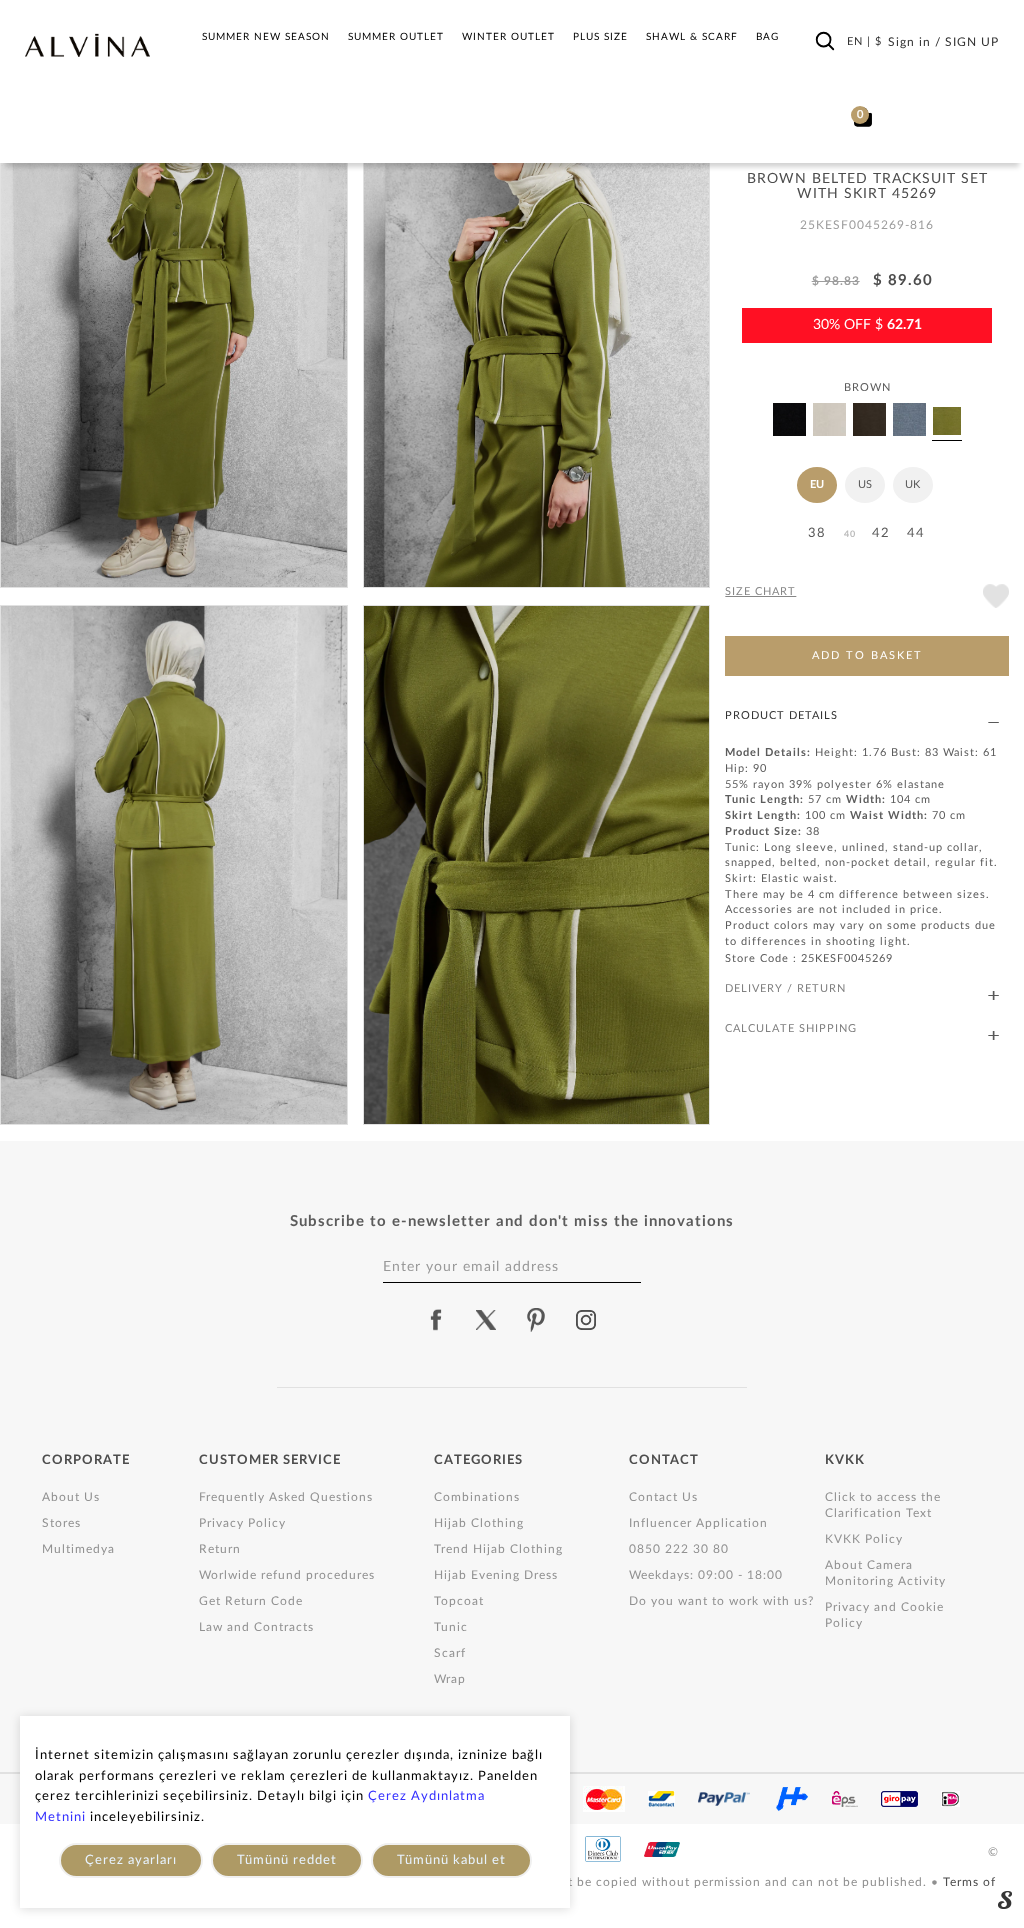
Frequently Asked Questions (286, 1497)
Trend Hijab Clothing (498, 1549)
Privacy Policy (242, 1523)
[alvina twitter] (486, 1320)
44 (916, 533)
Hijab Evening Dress (496, 1575)
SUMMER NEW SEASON (266, 37)
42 (881, 533)
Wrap (450, 1679)
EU (817, 484)
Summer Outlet (396, 37)
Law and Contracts (256, 1627)
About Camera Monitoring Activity (885, 1573)
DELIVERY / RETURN (785, 988)
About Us (71, 1497)
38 (817, 533)
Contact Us (663, 1497)
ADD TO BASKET (867, 655)
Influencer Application (698, 1523)
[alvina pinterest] (536, 1320)
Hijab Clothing (479, 1523)
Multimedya (78, 1549)
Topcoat (459, 1601)
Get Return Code (251, 1601)
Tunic (451, 1627)
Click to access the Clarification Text (883, 1505)
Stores (61, 1523)
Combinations (477, 1497)
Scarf (450, 1653)
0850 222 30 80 (679, 1549)
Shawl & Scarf (692, 37)
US (865, 484)
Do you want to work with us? (721, 1601)
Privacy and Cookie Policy (884, 1615)
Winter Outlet (508, 37)
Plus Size (600, 37)
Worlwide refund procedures (287, 1575)
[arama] (825, 41)
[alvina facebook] (436, 1320)
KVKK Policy (864, 1539)
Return (220, 1549)
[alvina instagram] (588, 1320)
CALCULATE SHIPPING (791, 1028)
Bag (767, 37)
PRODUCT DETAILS (781, 715)
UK (912, 484)
